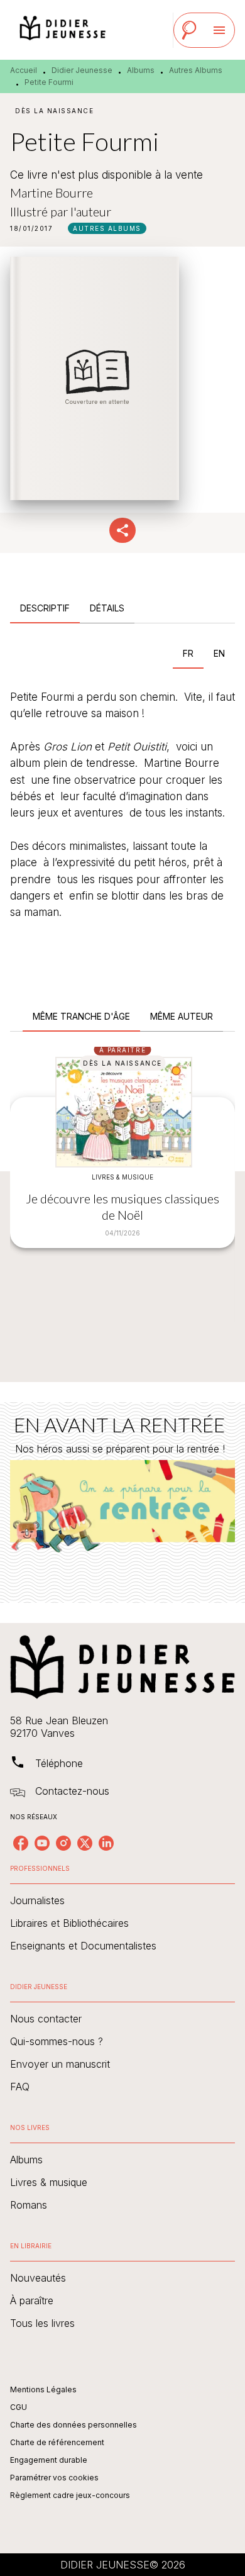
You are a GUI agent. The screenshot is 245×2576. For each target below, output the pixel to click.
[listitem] (21, 1843)
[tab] (45, 608)
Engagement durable (49, 2460)
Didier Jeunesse (82, 70)
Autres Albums (196, 70)
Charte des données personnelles (73, 2425)
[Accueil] (63, 30)
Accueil (24, 70)
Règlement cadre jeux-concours (70, 2495)
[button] (107, 228)
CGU (19, 2407)
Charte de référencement (57, 2442)
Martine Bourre (52, 192)
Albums (141, 70)
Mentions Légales (43, 2389)
